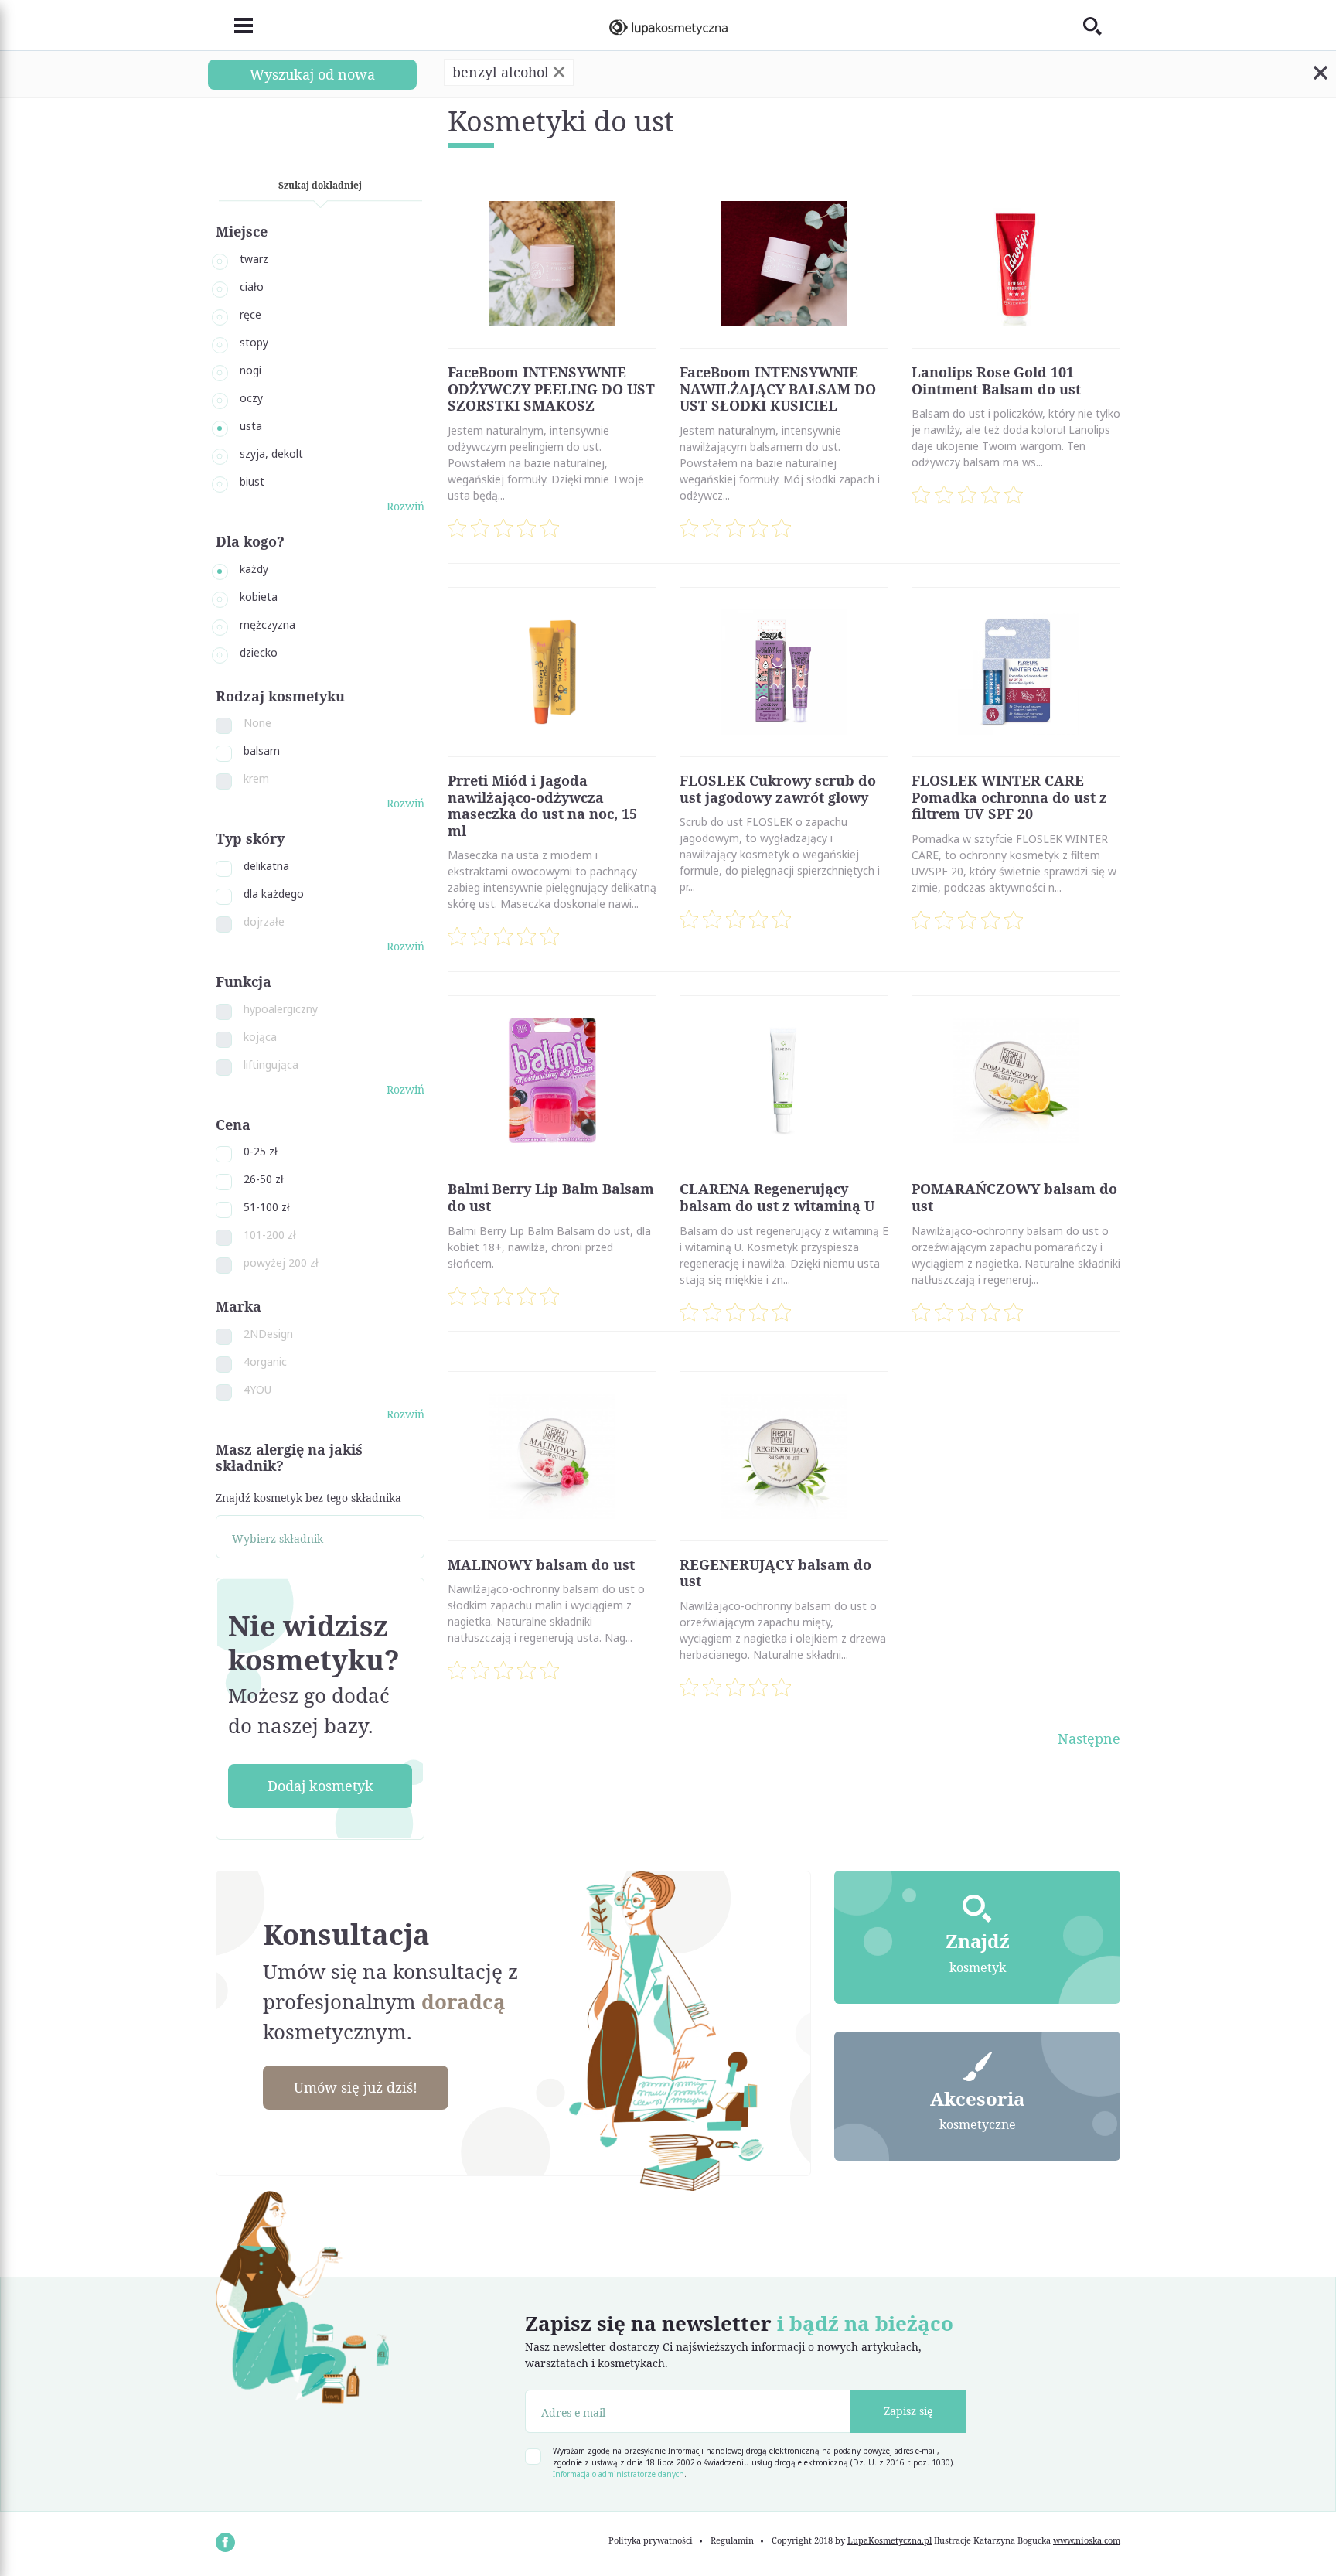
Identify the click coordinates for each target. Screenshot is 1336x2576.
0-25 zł (261, 1151)
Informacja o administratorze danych (619, 2474)
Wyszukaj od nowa (312, 74)
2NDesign (268, 1334)
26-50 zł (264, 1179)
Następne (1089, 1738)
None (257, 723)
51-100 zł (267, 1207)
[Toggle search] (1102, 26)
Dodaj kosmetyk (320, 1786)
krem (256, 778)
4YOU (257, 1389)
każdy (254, 569)
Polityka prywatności (651, 2540)
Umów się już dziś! (356, 2087)
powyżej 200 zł (281, 1262)
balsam (262, 751)
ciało (252, 287)
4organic (265, 1361)
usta (251, 426)
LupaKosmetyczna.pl (890, 2540)
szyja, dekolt (271, 454)
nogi (250, 370)
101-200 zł (270, 1235)
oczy (251, 398)
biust (252, 481)
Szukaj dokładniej (320, 185)
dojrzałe (264, 921)
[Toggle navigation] (234, 26)
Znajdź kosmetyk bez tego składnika (308, 1498)
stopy (254, 342)
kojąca (260, 1037)
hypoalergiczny (281, 1009)
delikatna (266, 866)
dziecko (259, 652)
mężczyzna (268, 624)
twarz (254, 259)
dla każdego (274, 894)
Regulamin (732, 2540)
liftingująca (271, 1065)
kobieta (259, 597)
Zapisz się (908, 2411)
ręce (250, 314)
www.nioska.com (1087, 2540)
